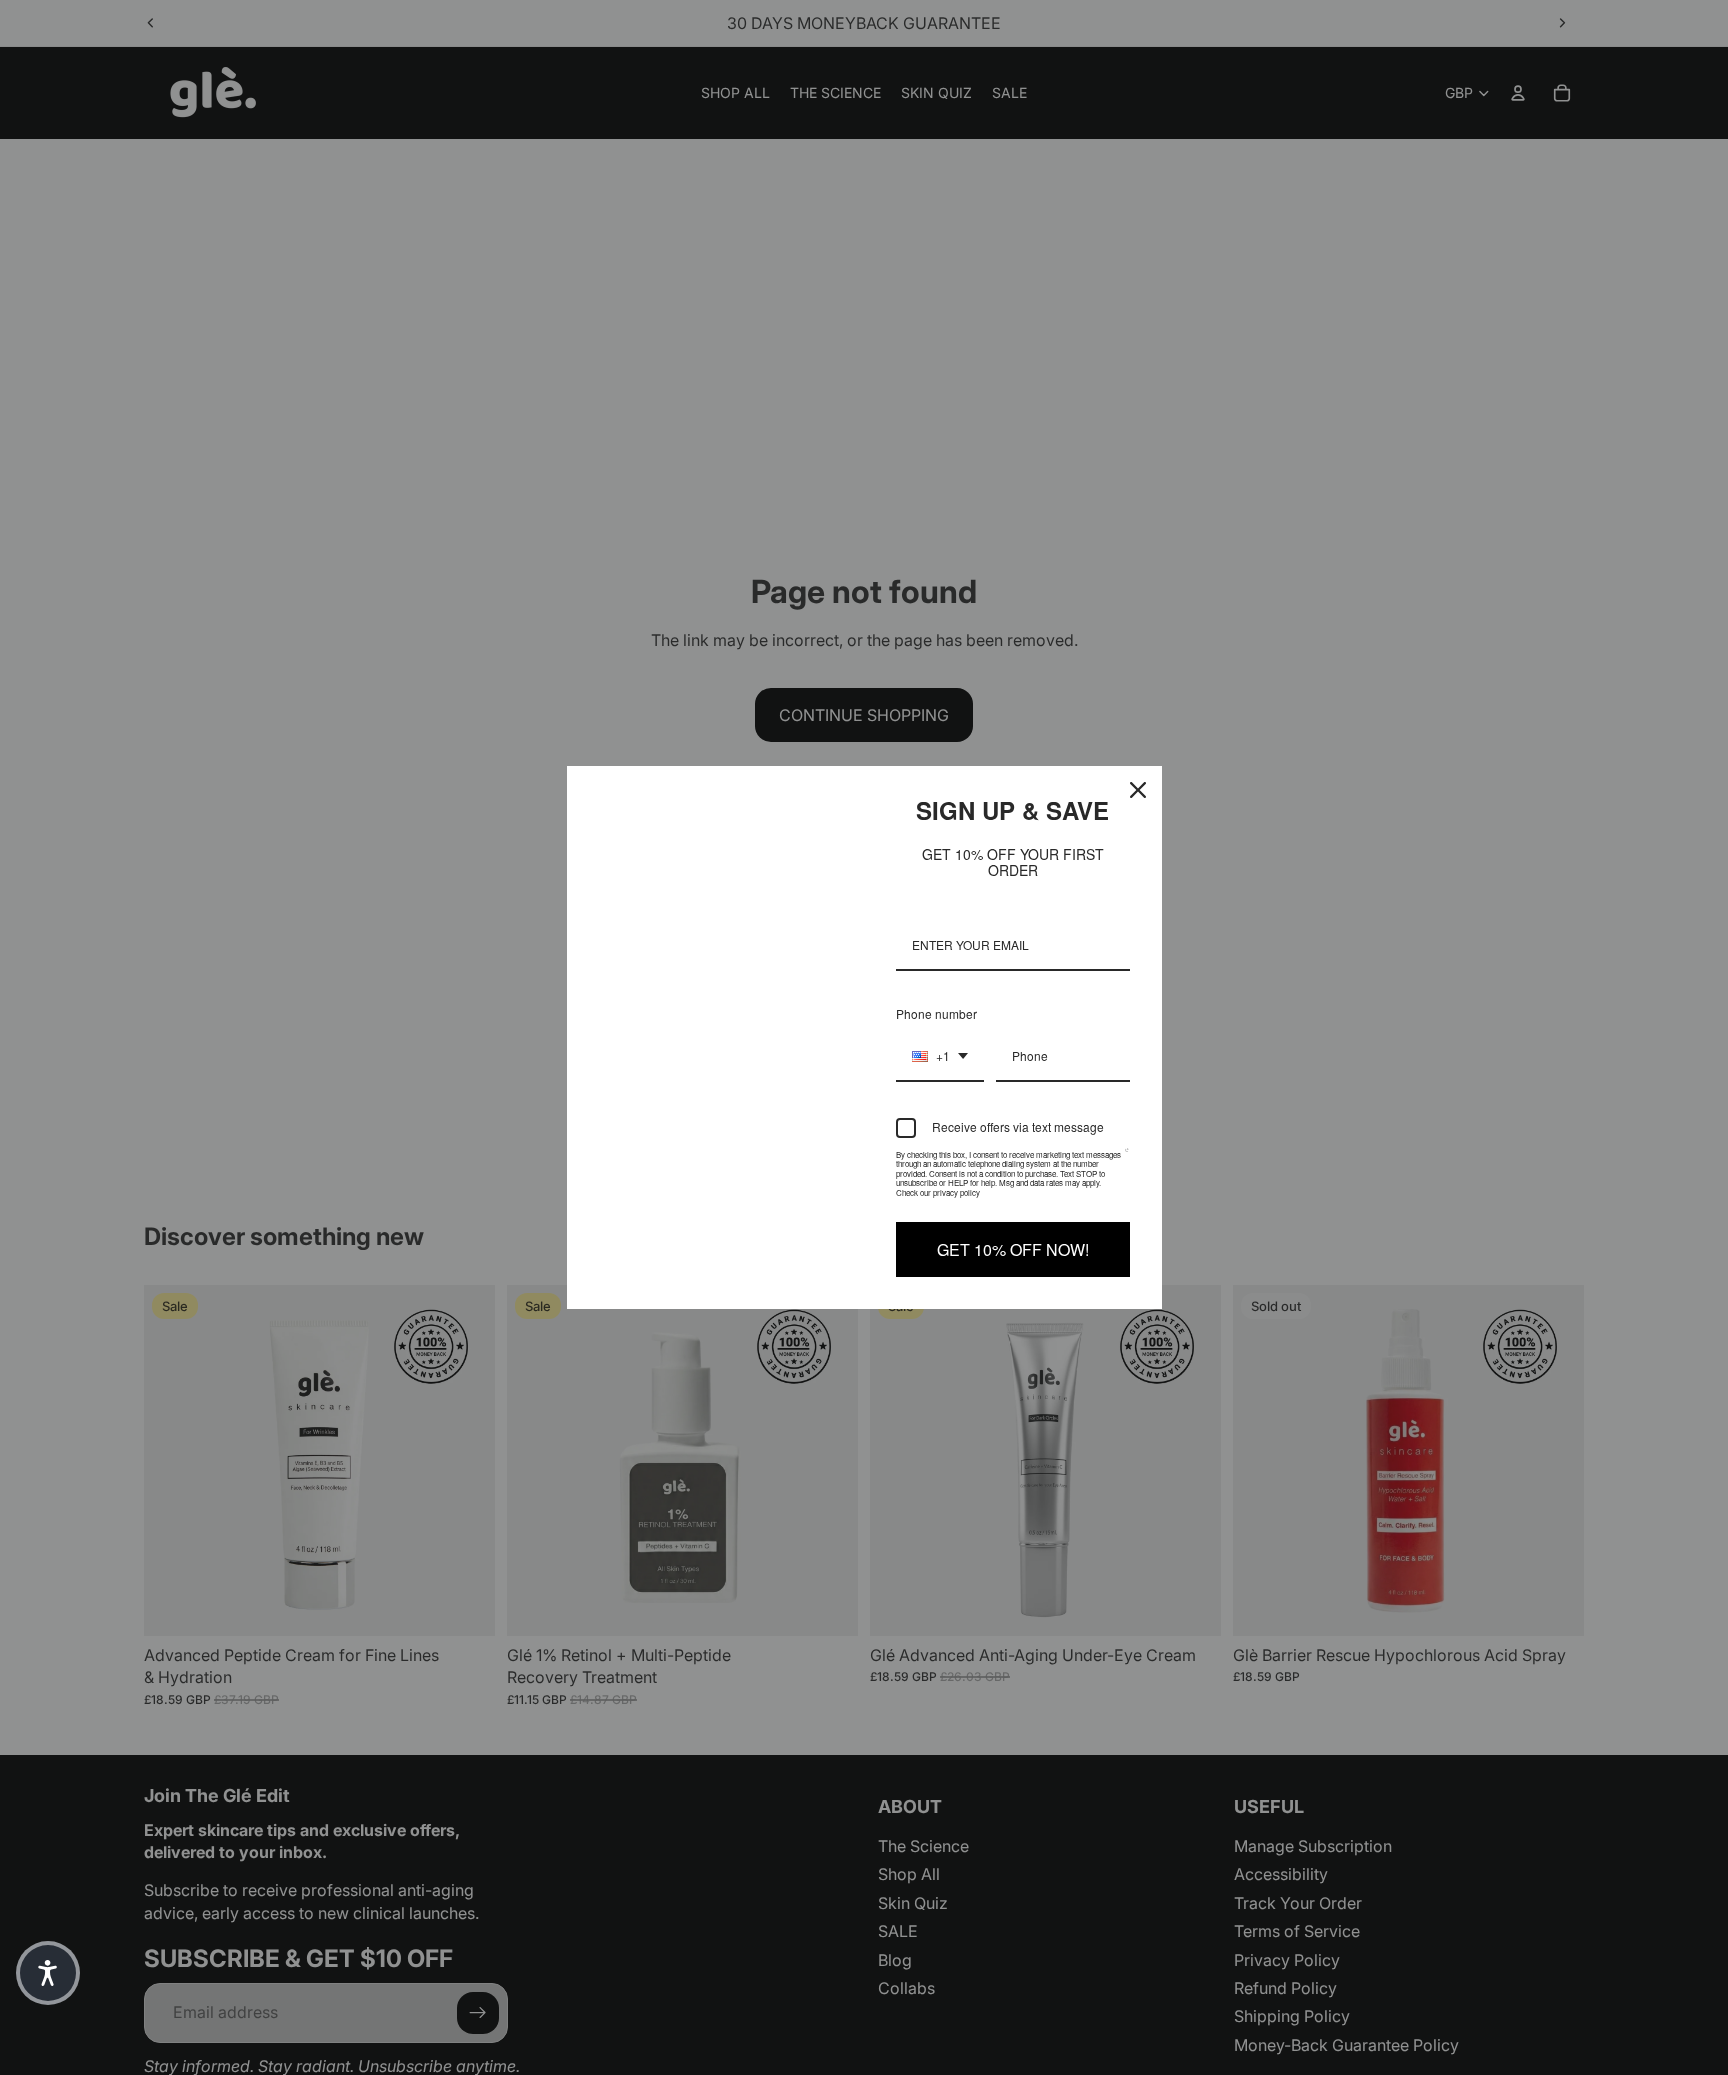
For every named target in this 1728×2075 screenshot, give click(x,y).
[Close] (1138, 790)
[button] (48, 1973)
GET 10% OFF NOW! (1013, 1249)
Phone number (936, 1013)
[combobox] (940, 1057)
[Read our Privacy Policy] (1127, 1159)
